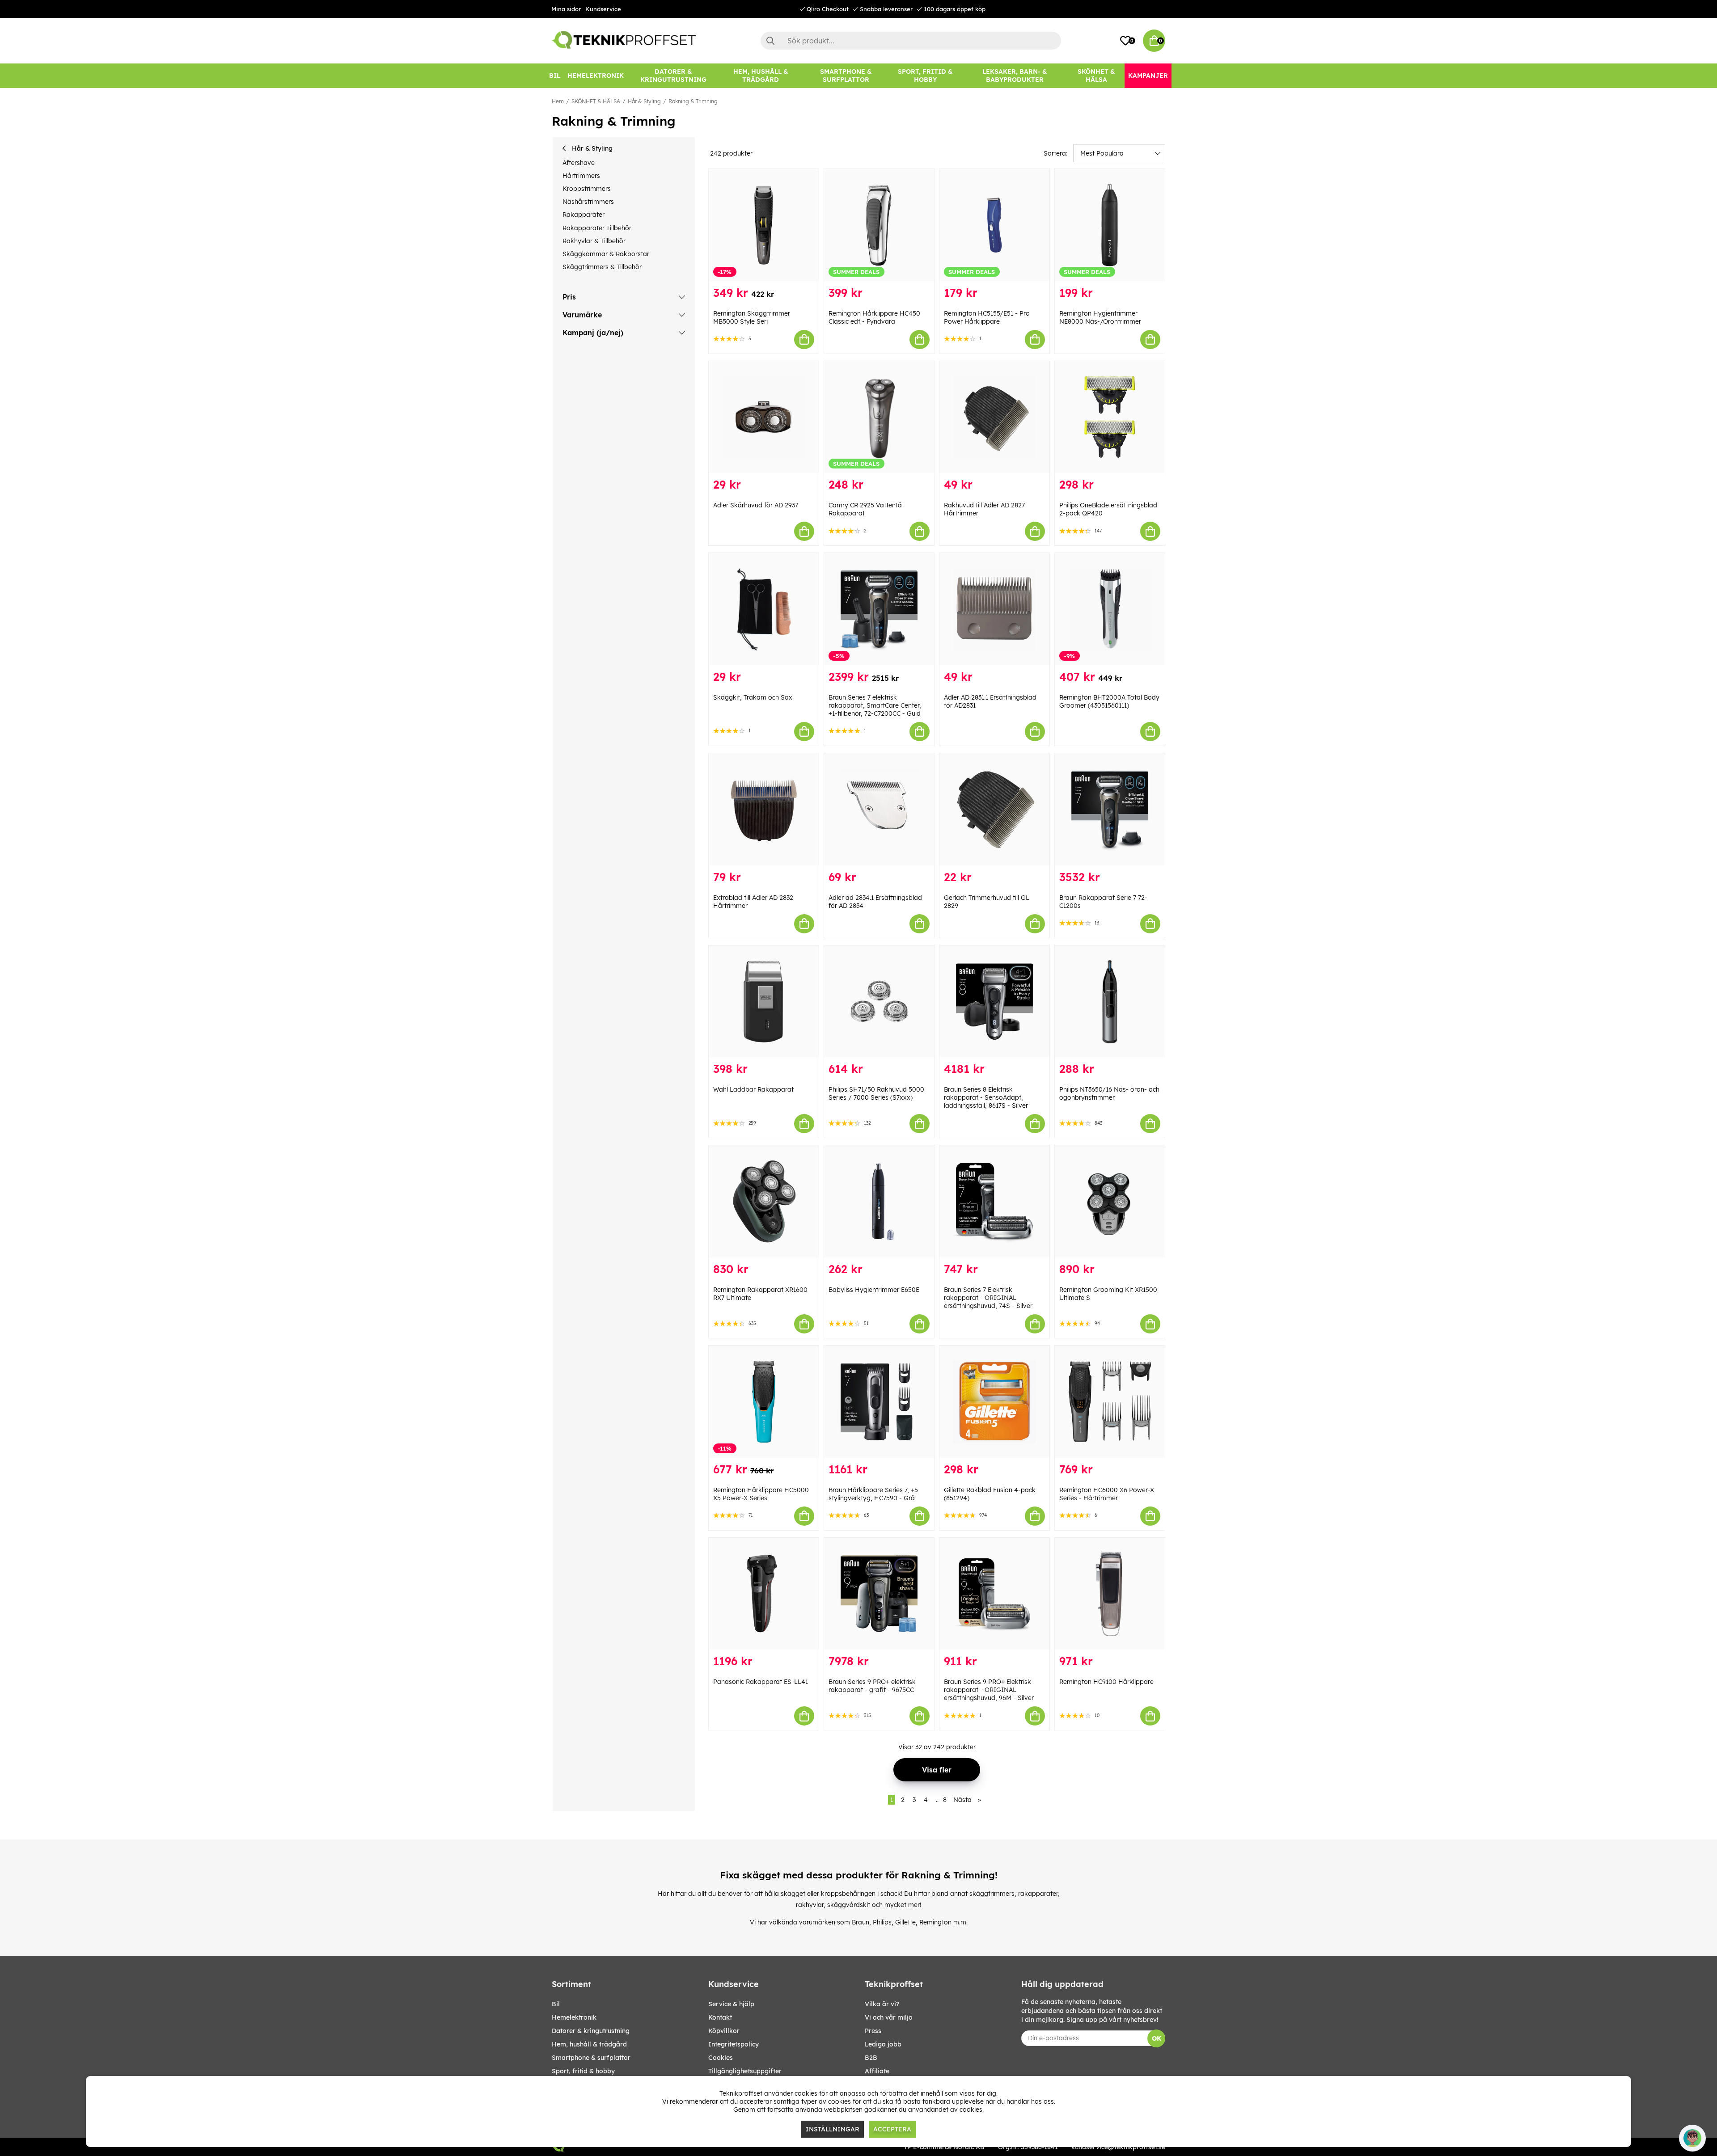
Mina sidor (566, 9)
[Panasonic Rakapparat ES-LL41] (764, 1594)
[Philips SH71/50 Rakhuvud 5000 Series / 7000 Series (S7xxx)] (879, 1002)
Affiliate (877, 2071)
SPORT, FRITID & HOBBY (583, 2071)
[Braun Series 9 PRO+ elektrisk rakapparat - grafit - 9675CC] (879, 1594)
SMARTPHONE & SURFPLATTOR (591, 2058)
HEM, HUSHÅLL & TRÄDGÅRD (589, 2044)
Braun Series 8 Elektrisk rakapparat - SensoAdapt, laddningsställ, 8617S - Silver (986, 1097)
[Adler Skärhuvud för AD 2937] (764, 417)
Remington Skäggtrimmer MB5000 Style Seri (752, 317)
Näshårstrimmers (588, 202)
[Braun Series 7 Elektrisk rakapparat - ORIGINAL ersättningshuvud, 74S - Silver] (994, 1201)
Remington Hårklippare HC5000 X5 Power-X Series (761, 1494)
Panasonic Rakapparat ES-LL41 (761, 1682)
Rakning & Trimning (693, 101)
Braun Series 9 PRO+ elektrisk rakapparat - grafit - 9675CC (872, 1686)
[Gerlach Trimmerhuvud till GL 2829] (994, 809)
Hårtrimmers (581, 176)
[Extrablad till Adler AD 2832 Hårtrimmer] (764, 809)
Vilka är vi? (882, 2004)
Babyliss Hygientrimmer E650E (874, 1290)
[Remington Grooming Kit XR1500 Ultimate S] (1110, 1201)
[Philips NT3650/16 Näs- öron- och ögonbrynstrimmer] (1110, 1002)
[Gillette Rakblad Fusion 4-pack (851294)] (994, 1402)
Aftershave (579, 163)
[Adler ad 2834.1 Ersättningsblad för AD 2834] (879, 809)
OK (1157, 2038)
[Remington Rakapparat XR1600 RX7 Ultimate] (764, 1201)
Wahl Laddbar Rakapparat (753, 1089)
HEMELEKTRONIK (574, 2017)
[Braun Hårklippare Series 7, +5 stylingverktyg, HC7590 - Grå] (879, 1402)
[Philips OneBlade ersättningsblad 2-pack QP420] (1110, 417)
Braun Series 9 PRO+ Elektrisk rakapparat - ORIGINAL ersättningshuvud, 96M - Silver (989, 1690)
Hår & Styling (644, 101)
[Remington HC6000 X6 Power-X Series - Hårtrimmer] (1110, 1402)
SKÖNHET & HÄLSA (596, 101)
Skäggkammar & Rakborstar (606, 254)
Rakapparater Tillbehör (597, 228)
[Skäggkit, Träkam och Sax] (764, 609)
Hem (558, 101)
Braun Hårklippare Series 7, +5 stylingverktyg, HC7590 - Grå (873, 1494)
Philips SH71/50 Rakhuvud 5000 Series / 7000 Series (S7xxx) (876, 1093)
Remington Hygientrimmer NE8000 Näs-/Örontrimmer (1100, 317)
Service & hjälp (731, 2004)
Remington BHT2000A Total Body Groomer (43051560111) (1109, 701)
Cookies (721, 2058)
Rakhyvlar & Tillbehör (594, 241)
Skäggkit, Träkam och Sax (753, 697)
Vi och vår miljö (889, 2017)
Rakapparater (584, 215)
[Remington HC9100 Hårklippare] (1110, 1594)
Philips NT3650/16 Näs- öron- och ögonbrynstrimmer (1109, 1093)
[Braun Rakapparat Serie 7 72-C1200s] (1110, 809)
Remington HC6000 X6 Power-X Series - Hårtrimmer (1107, 1494)
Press (873, 2031)
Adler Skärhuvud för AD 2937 (756, 505)
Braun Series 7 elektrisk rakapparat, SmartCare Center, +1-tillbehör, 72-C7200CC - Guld (875, 705)
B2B (871, 2058)
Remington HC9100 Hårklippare (1106, 1682)
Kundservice (603, 9)
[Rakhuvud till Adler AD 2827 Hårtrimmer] (994, 417)
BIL (556, 2004)
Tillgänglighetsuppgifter (745, 2071)
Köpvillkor (724, 2031)
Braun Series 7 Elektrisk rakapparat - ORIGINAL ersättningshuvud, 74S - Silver (988, 1298)
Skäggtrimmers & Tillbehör (602, 267)
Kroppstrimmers (587, 189)
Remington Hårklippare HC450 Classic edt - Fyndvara (874, 317)
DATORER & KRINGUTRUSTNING (591, 2031)
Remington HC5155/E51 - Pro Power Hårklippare (987, 317)
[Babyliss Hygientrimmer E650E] (879, 1201)
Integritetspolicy (734, 2044)
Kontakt (720, 2017)
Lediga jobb (883, 2044)
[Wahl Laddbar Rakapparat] (764, 1002)
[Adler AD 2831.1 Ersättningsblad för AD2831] (994, 609)
